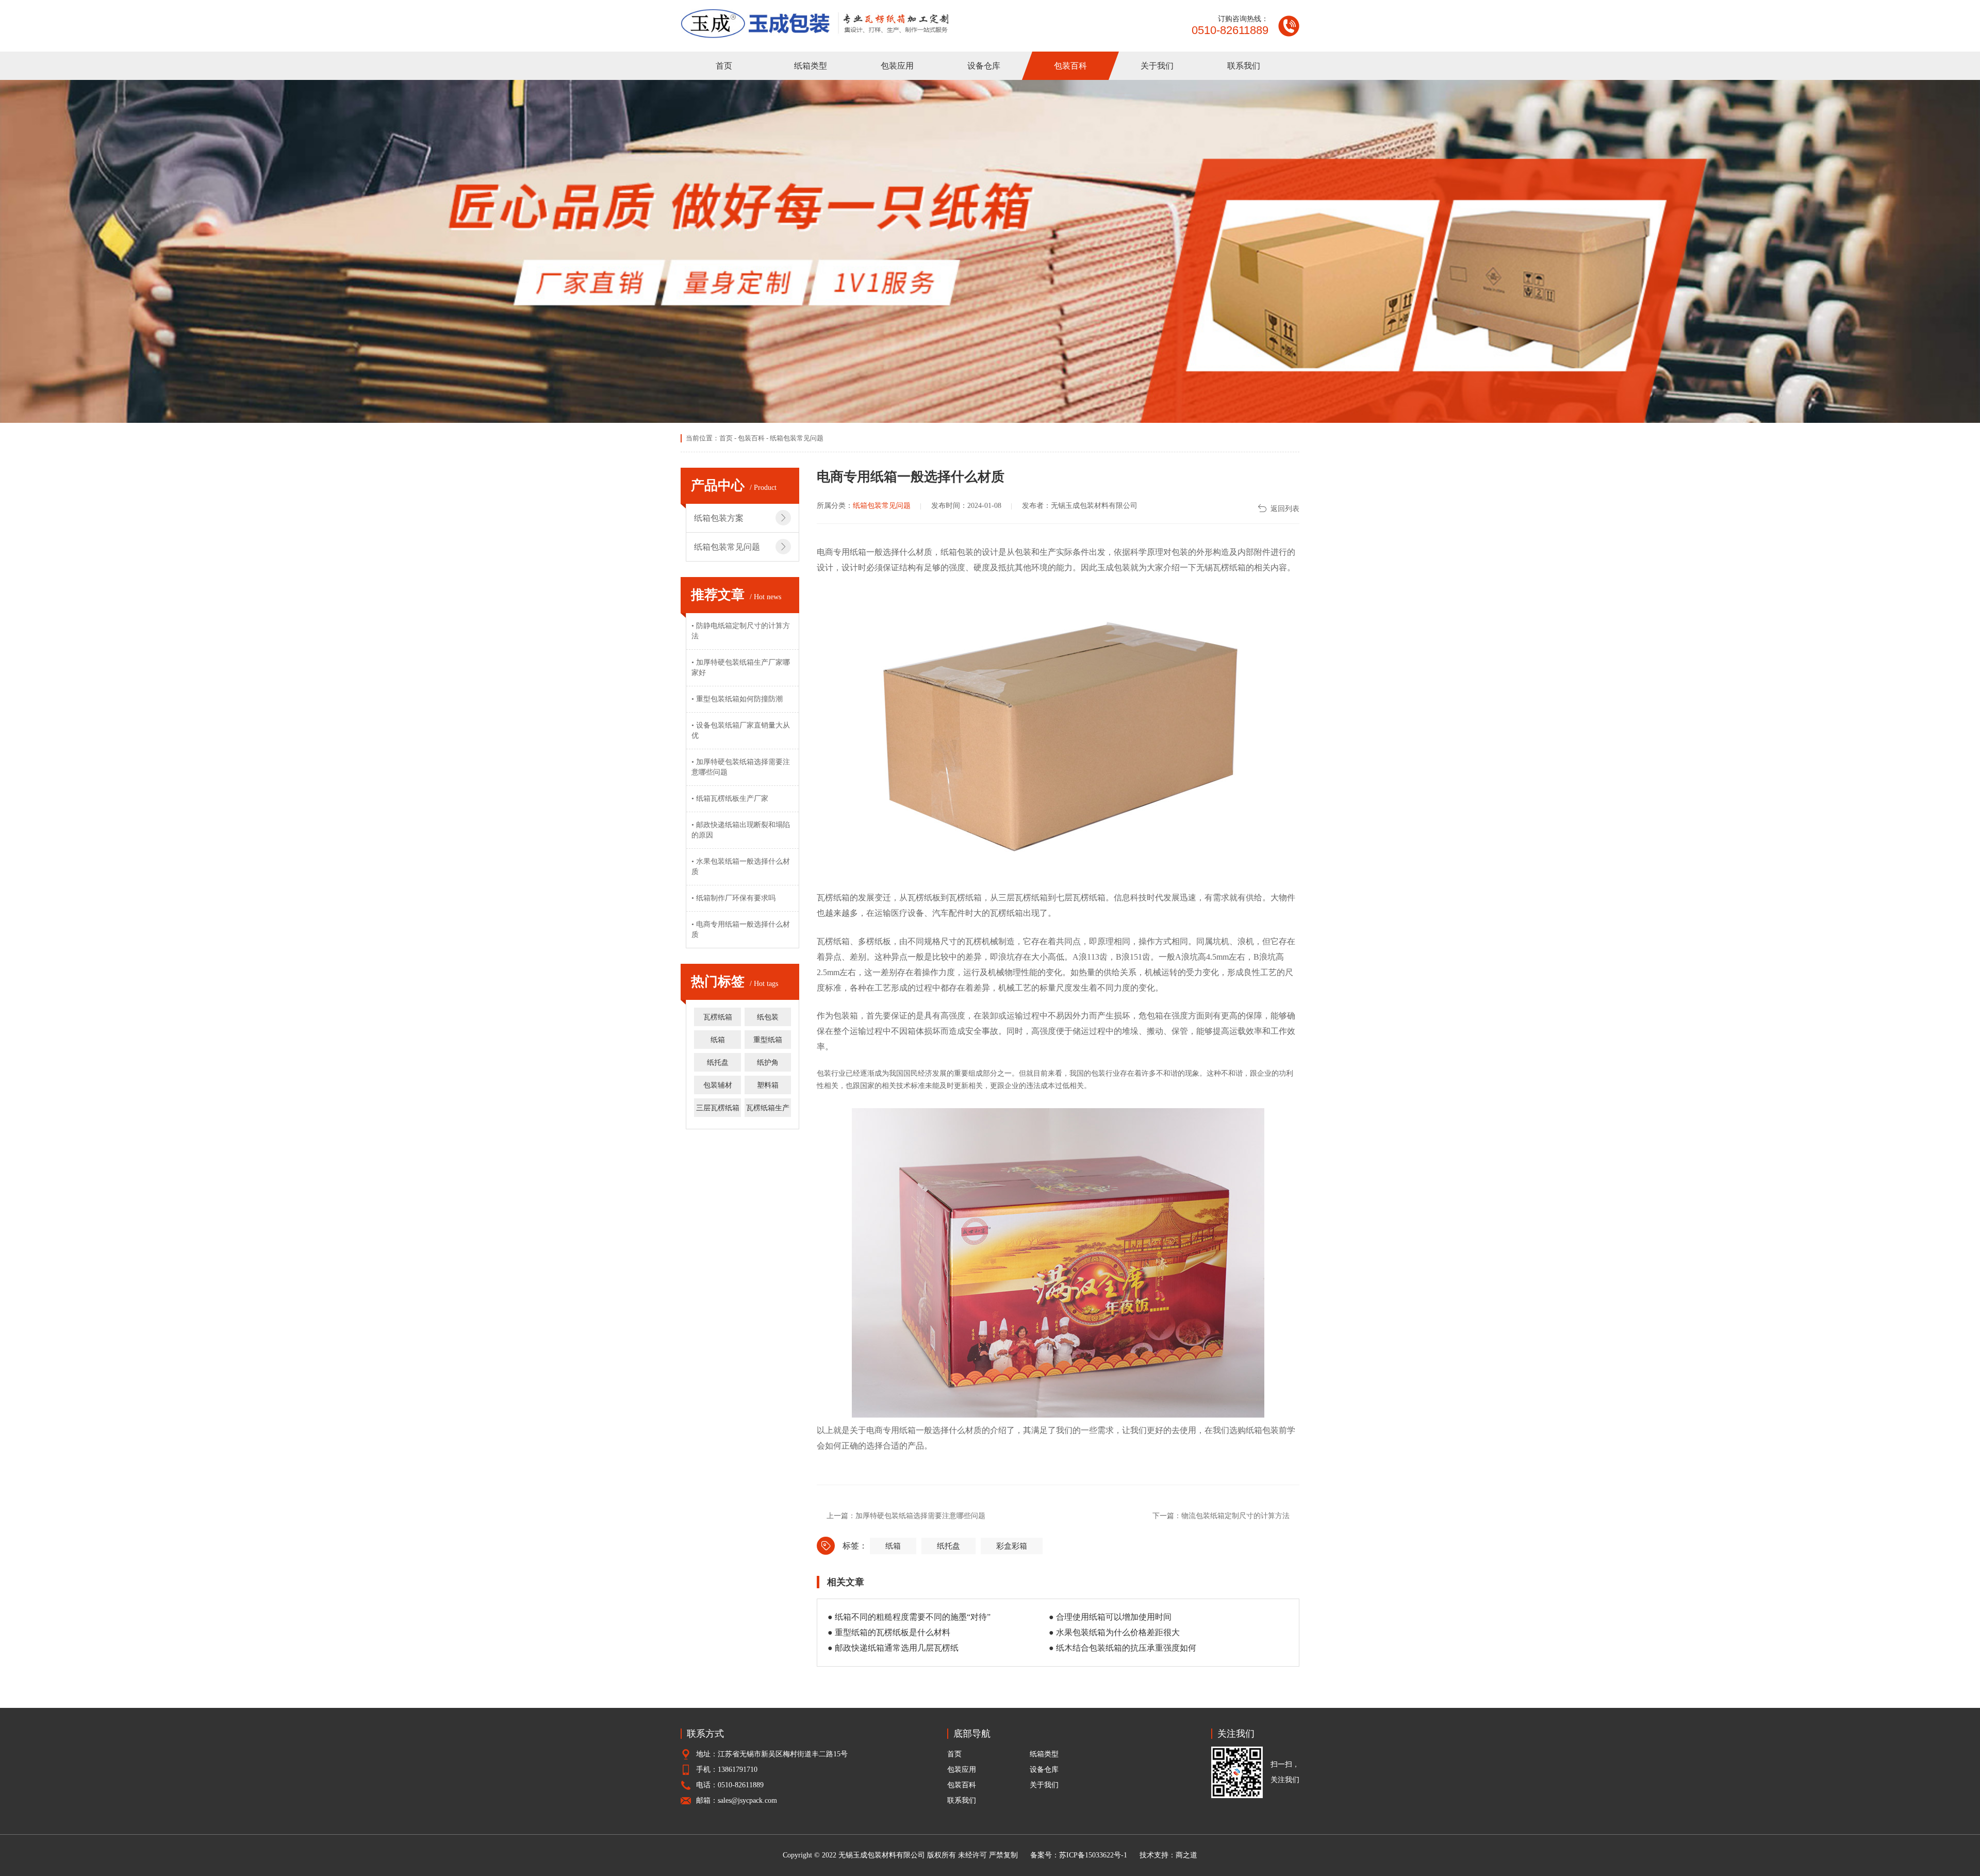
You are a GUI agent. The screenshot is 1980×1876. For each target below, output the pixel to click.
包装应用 (897, 66)
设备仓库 (984, 66)
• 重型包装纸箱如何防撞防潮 (737, 699)
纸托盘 (718, 1063)
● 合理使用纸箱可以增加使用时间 (1110, 1617)
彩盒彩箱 (1012, 1546)
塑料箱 (768, 1085)
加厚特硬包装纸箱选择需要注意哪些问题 (920, 1516)
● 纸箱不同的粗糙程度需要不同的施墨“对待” (909, 1617)
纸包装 (768, 1017)
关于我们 (1157, 66)
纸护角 (768, 1063)
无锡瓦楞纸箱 (1221, 567)
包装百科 (1070, 66)
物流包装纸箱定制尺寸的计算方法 (1235, 1516)
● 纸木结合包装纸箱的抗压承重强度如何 (1123, 1648)
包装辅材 (718, 1085)
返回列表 (1285, 509)
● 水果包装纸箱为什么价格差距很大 (1114, 1632)
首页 (724, 66)
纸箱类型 (811, 66)
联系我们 (1244, 66)
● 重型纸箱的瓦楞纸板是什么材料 (889, 1632)
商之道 (1186, 1855)
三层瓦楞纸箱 (718, 1108)
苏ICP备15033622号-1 (1093, 1855)
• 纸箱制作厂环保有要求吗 (733, 898)
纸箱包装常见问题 (797, 438)
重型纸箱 (768, 1040)
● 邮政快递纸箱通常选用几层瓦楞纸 (893, 1648)
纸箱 (718, 1040)
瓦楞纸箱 (718, 1017)
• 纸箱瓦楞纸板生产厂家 (730, 799)
